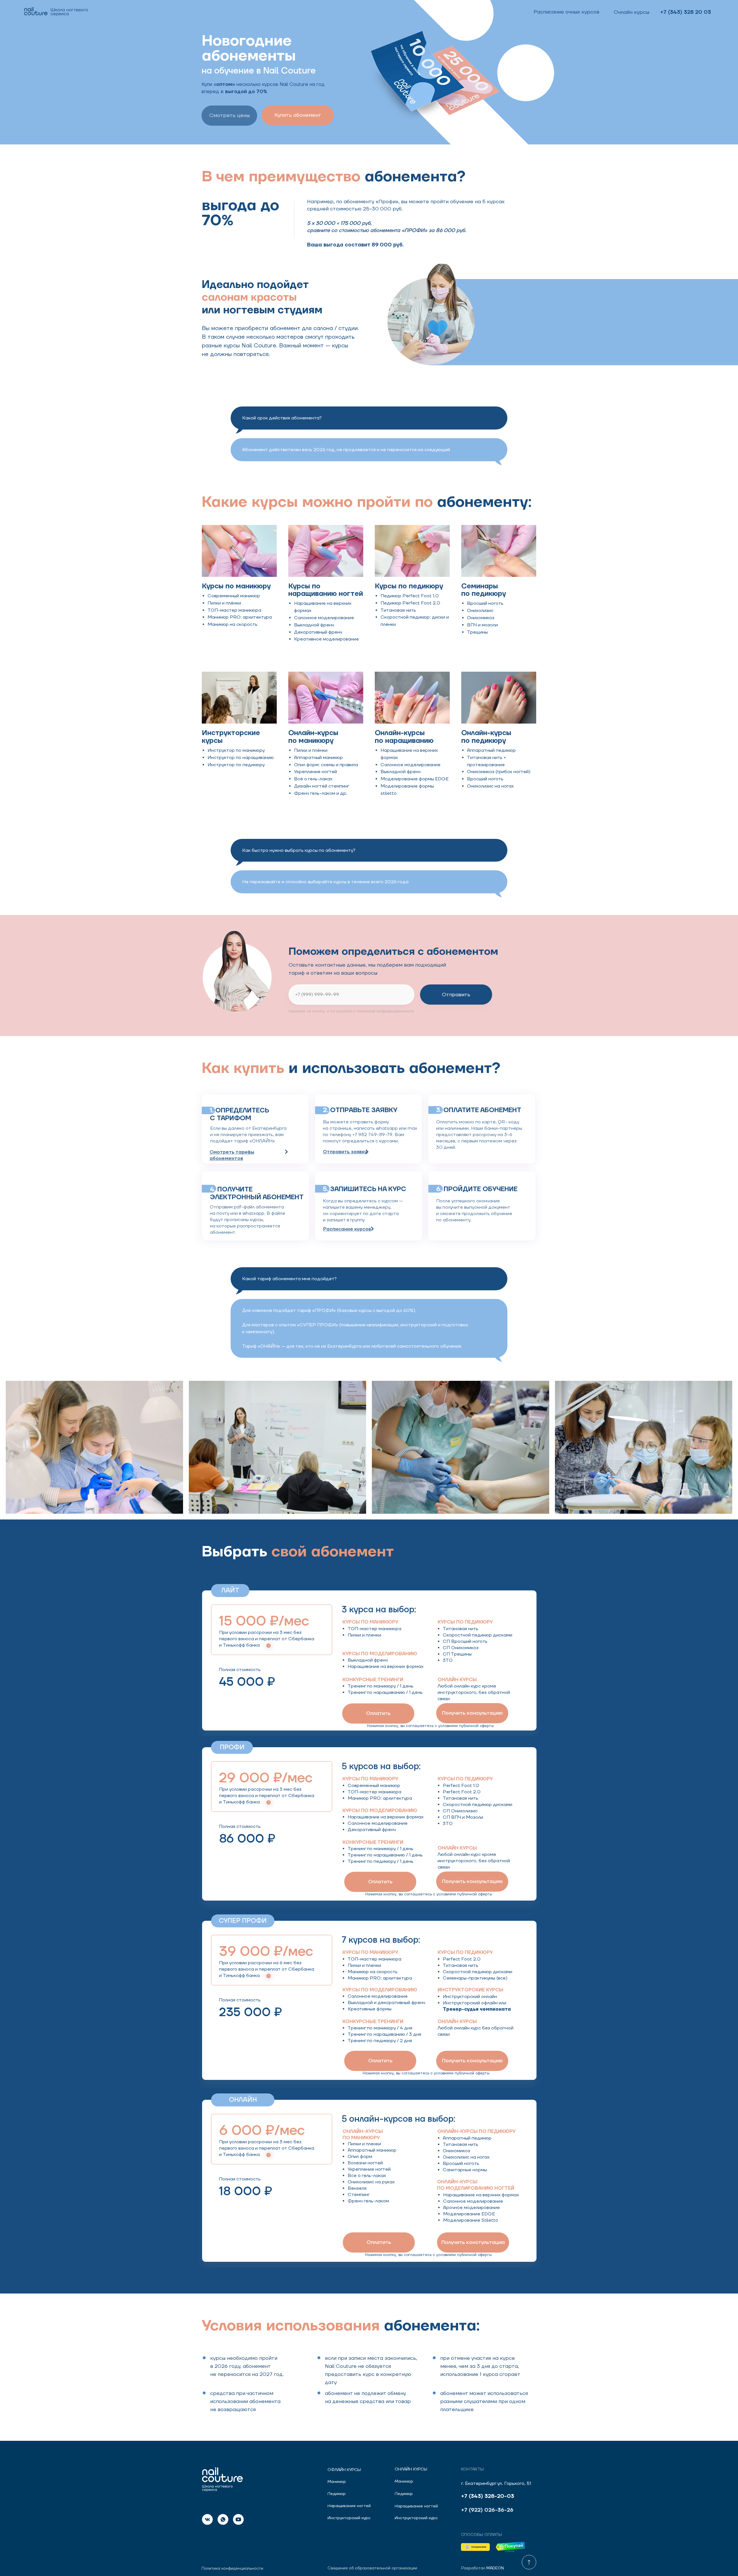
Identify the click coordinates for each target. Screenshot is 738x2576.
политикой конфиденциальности (385, 1011)
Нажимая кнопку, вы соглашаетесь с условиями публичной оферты (430, 1726)
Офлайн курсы (344, 2470)
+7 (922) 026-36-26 (487, 2510)
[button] (298, 115)
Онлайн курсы (411, 2469)
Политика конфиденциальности (232, 2569)
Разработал (483, 2568)
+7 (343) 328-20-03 (488, 2496)
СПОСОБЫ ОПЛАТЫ (481, 2535)
